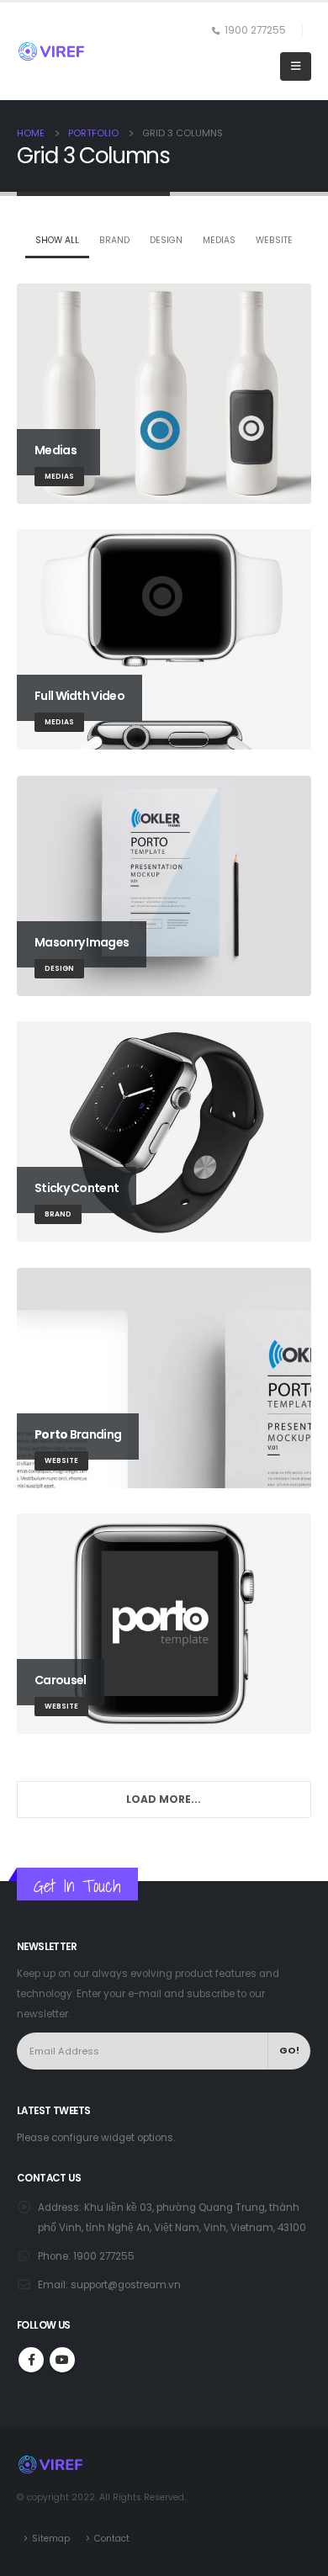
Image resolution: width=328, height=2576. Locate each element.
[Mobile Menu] (296, 66)
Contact (112, 2539)
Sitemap (51, 2539)
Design (166, 240)
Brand (114, 240)
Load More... (164, 1799)
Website (274, 240)
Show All (57, 240)
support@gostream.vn (126, 2285)
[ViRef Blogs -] (51, 51)
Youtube (62, 2360)
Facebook (31, 2360)
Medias (219, 240)
